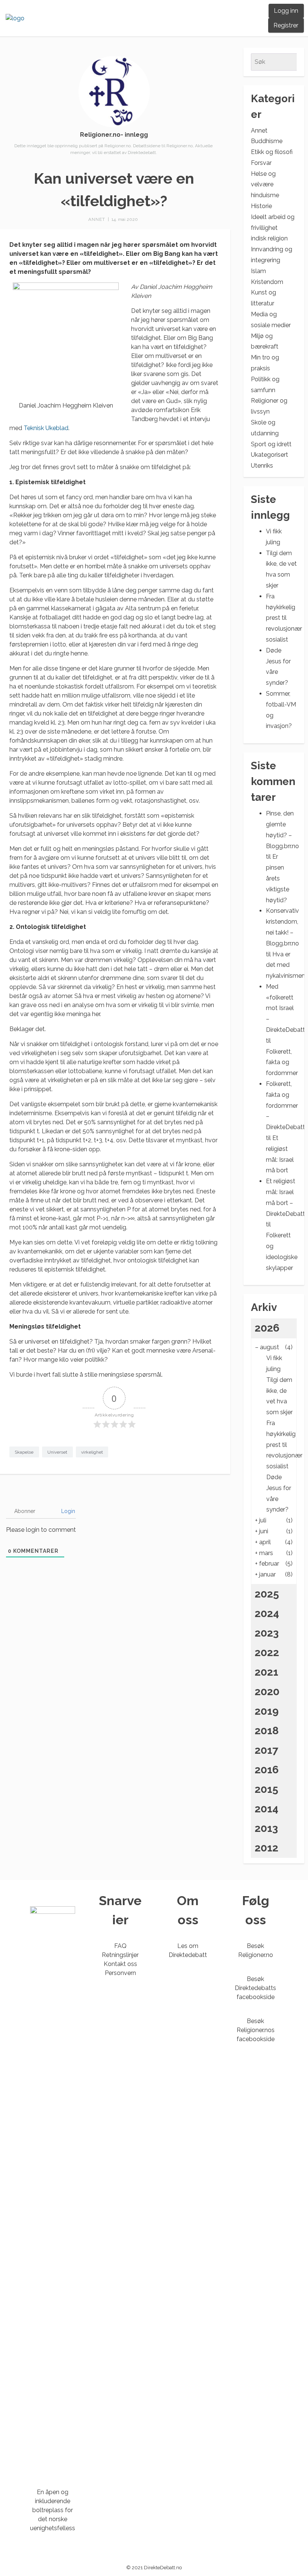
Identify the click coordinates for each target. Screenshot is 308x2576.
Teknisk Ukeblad (46, 428)
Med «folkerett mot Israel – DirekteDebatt (285, 1008)
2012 (266, 1848)
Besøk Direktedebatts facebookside (255, 1988)
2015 (266, 1789)
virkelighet (92, 1452)
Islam (258, 271)
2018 (267, 1731)
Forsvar (261, 163)
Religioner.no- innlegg (114, 135)
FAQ (120, 1946)
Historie (261, 206)
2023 (267, 1633)
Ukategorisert (269, 455)
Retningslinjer (120, 1955)
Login (67, 1511)
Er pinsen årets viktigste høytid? (278, 878)
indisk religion (269, 238)
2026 (267, 1328)
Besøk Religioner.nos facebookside (256, 2030)
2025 (267, 1594)
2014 (266, 1809)
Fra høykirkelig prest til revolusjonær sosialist (284, 618)
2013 (266, 1828)
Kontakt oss (120, 1964)
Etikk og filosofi (272, 152)
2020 (267, 1692)
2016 (267, 1770)
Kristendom (267, 282)
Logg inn (286, 11)
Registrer (286, 25)
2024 (267, 1613)
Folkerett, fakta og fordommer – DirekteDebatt (285, 1105)
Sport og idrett (271, 444)
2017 (266, 1750)
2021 (266, 1672)
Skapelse (24, 1452)
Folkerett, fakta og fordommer (282, 1062)
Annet (97, 219)
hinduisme (265, 195)
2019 (267, 1711)
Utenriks (262, 466)
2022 (267, 1653)
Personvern (120, 1973)
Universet (57, 1452)
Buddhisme (267, 141)
